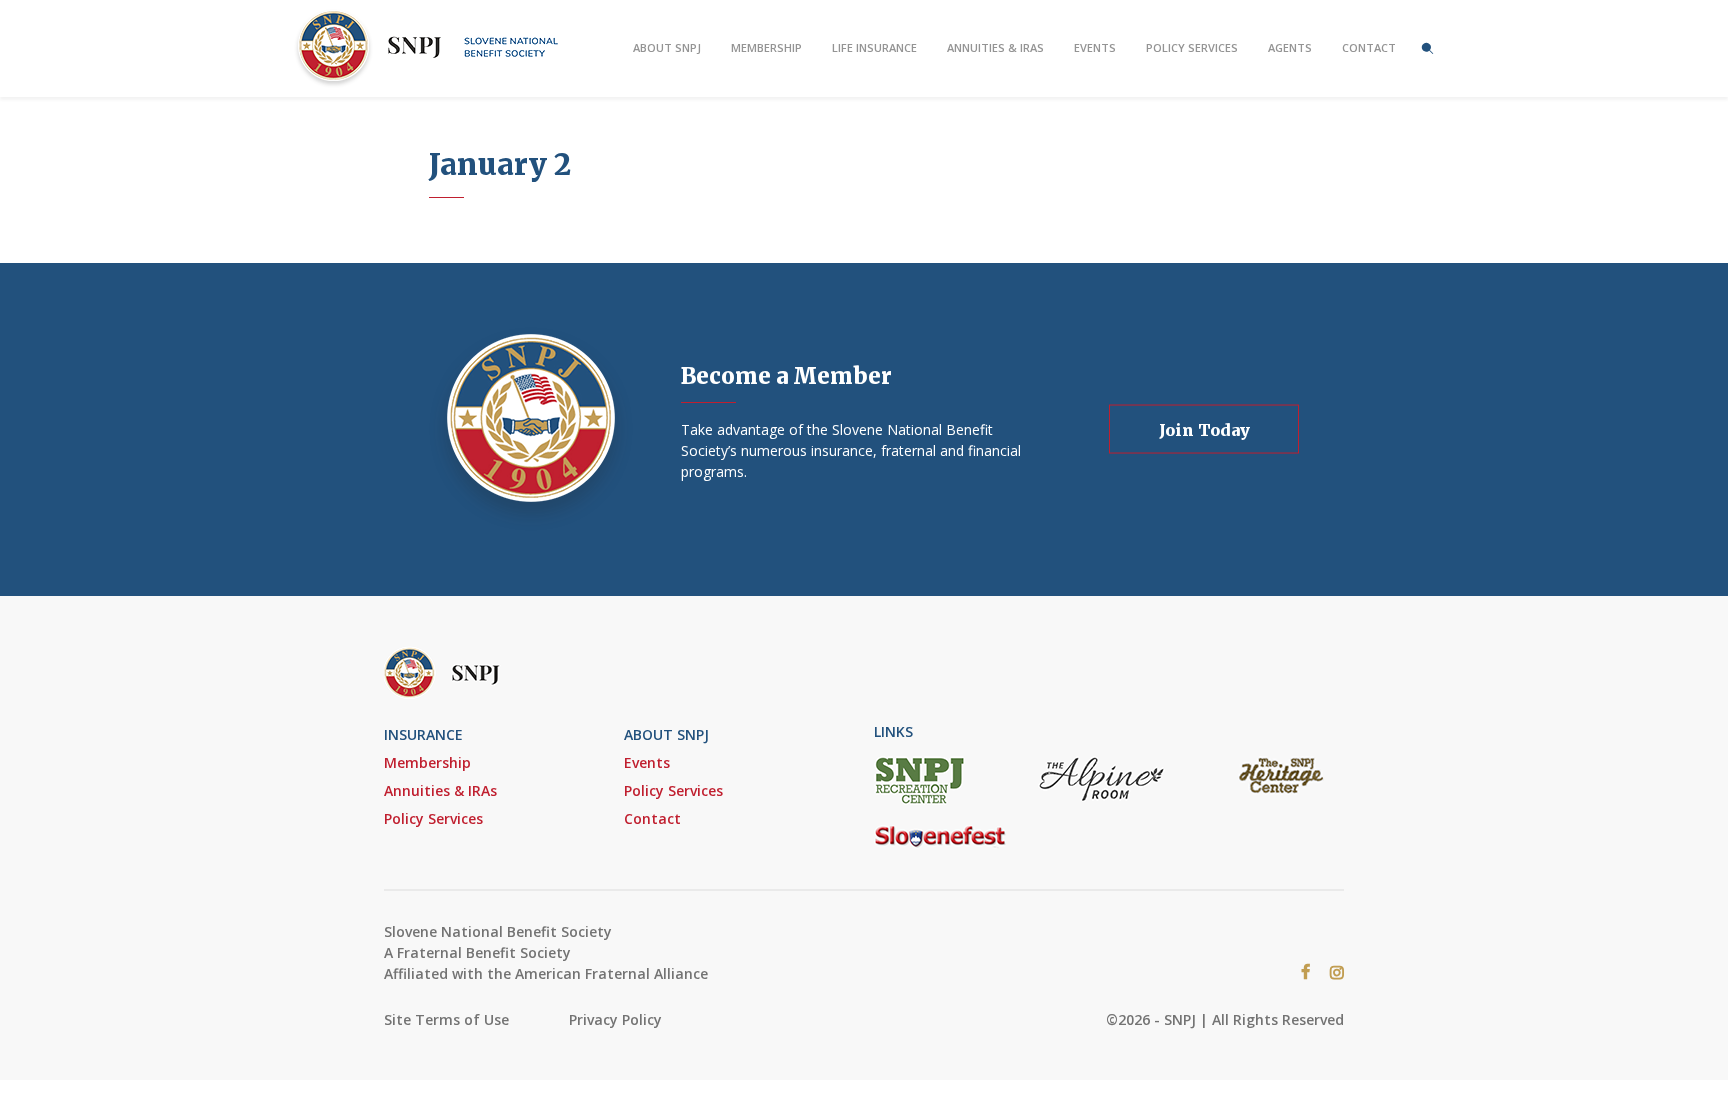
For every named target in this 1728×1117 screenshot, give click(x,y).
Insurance (423, 734)
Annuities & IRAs (995, 47)
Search (1427, 48)
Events (1095, 47)
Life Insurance (874, 47)
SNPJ (433, 48)
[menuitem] (667, 48)
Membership (766, 47)
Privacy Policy (615, 1019)
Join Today (1204, 429)
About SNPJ (667, 47)
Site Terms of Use (446, 1019)
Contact (1369, 47)
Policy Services (1192, 47)
